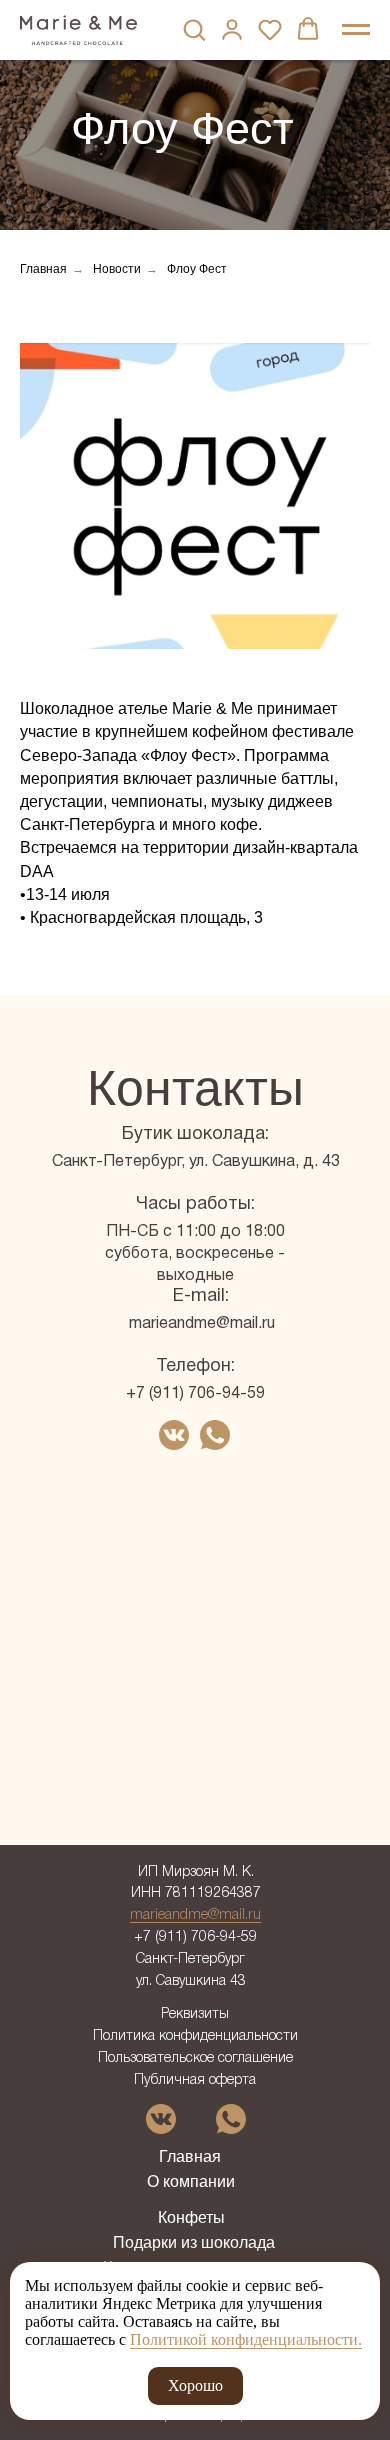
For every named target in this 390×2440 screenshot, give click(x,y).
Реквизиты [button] (195, 2014)
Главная (43, 269)
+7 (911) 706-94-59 (195, 1394)
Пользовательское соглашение (195, 2058)
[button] (194, 29)
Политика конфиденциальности (195, 2036)
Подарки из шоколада (194, 2242)
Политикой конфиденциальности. (246, 2339)
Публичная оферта (195, 2080)
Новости (117, 269)
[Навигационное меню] (356, 30)
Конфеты (191, 2217)
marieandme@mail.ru (202, 1324)
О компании (191, 2181)
